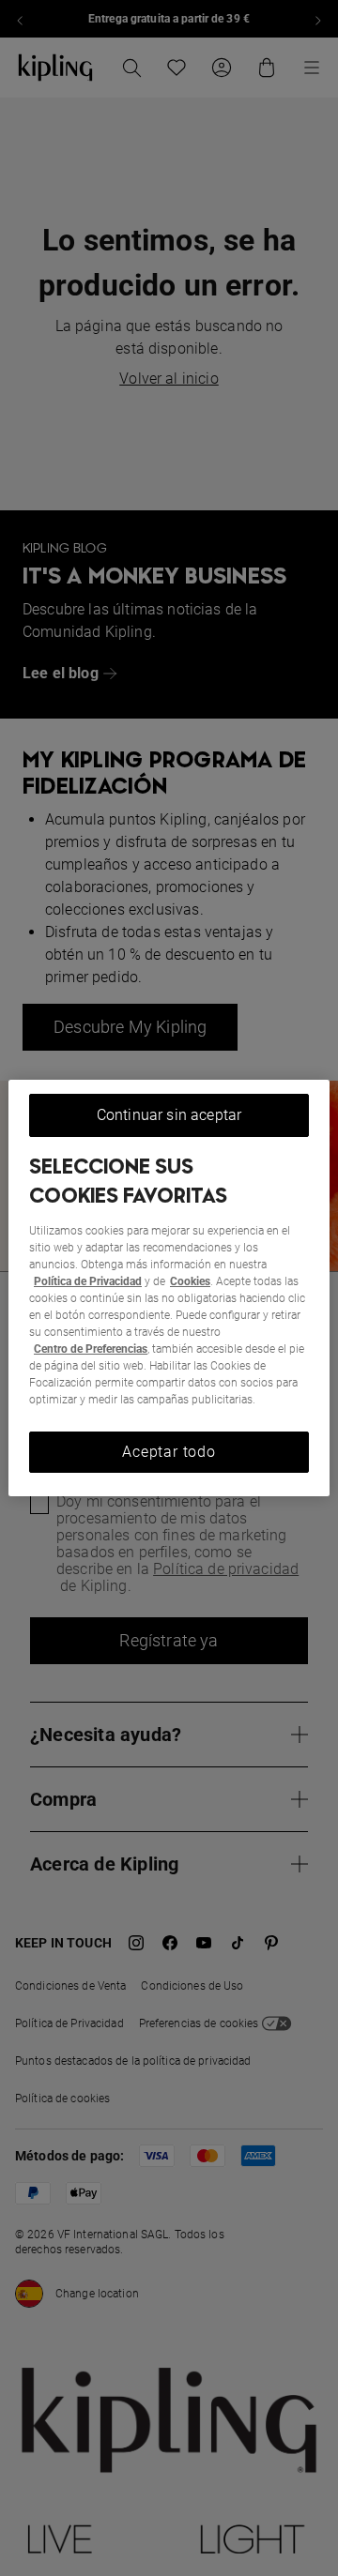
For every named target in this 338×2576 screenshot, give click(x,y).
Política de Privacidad (88, 1281)
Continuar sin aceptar (169, 1115)
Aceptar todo (169, 1452)
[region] (169, 1288)
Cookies (190, 1281)
